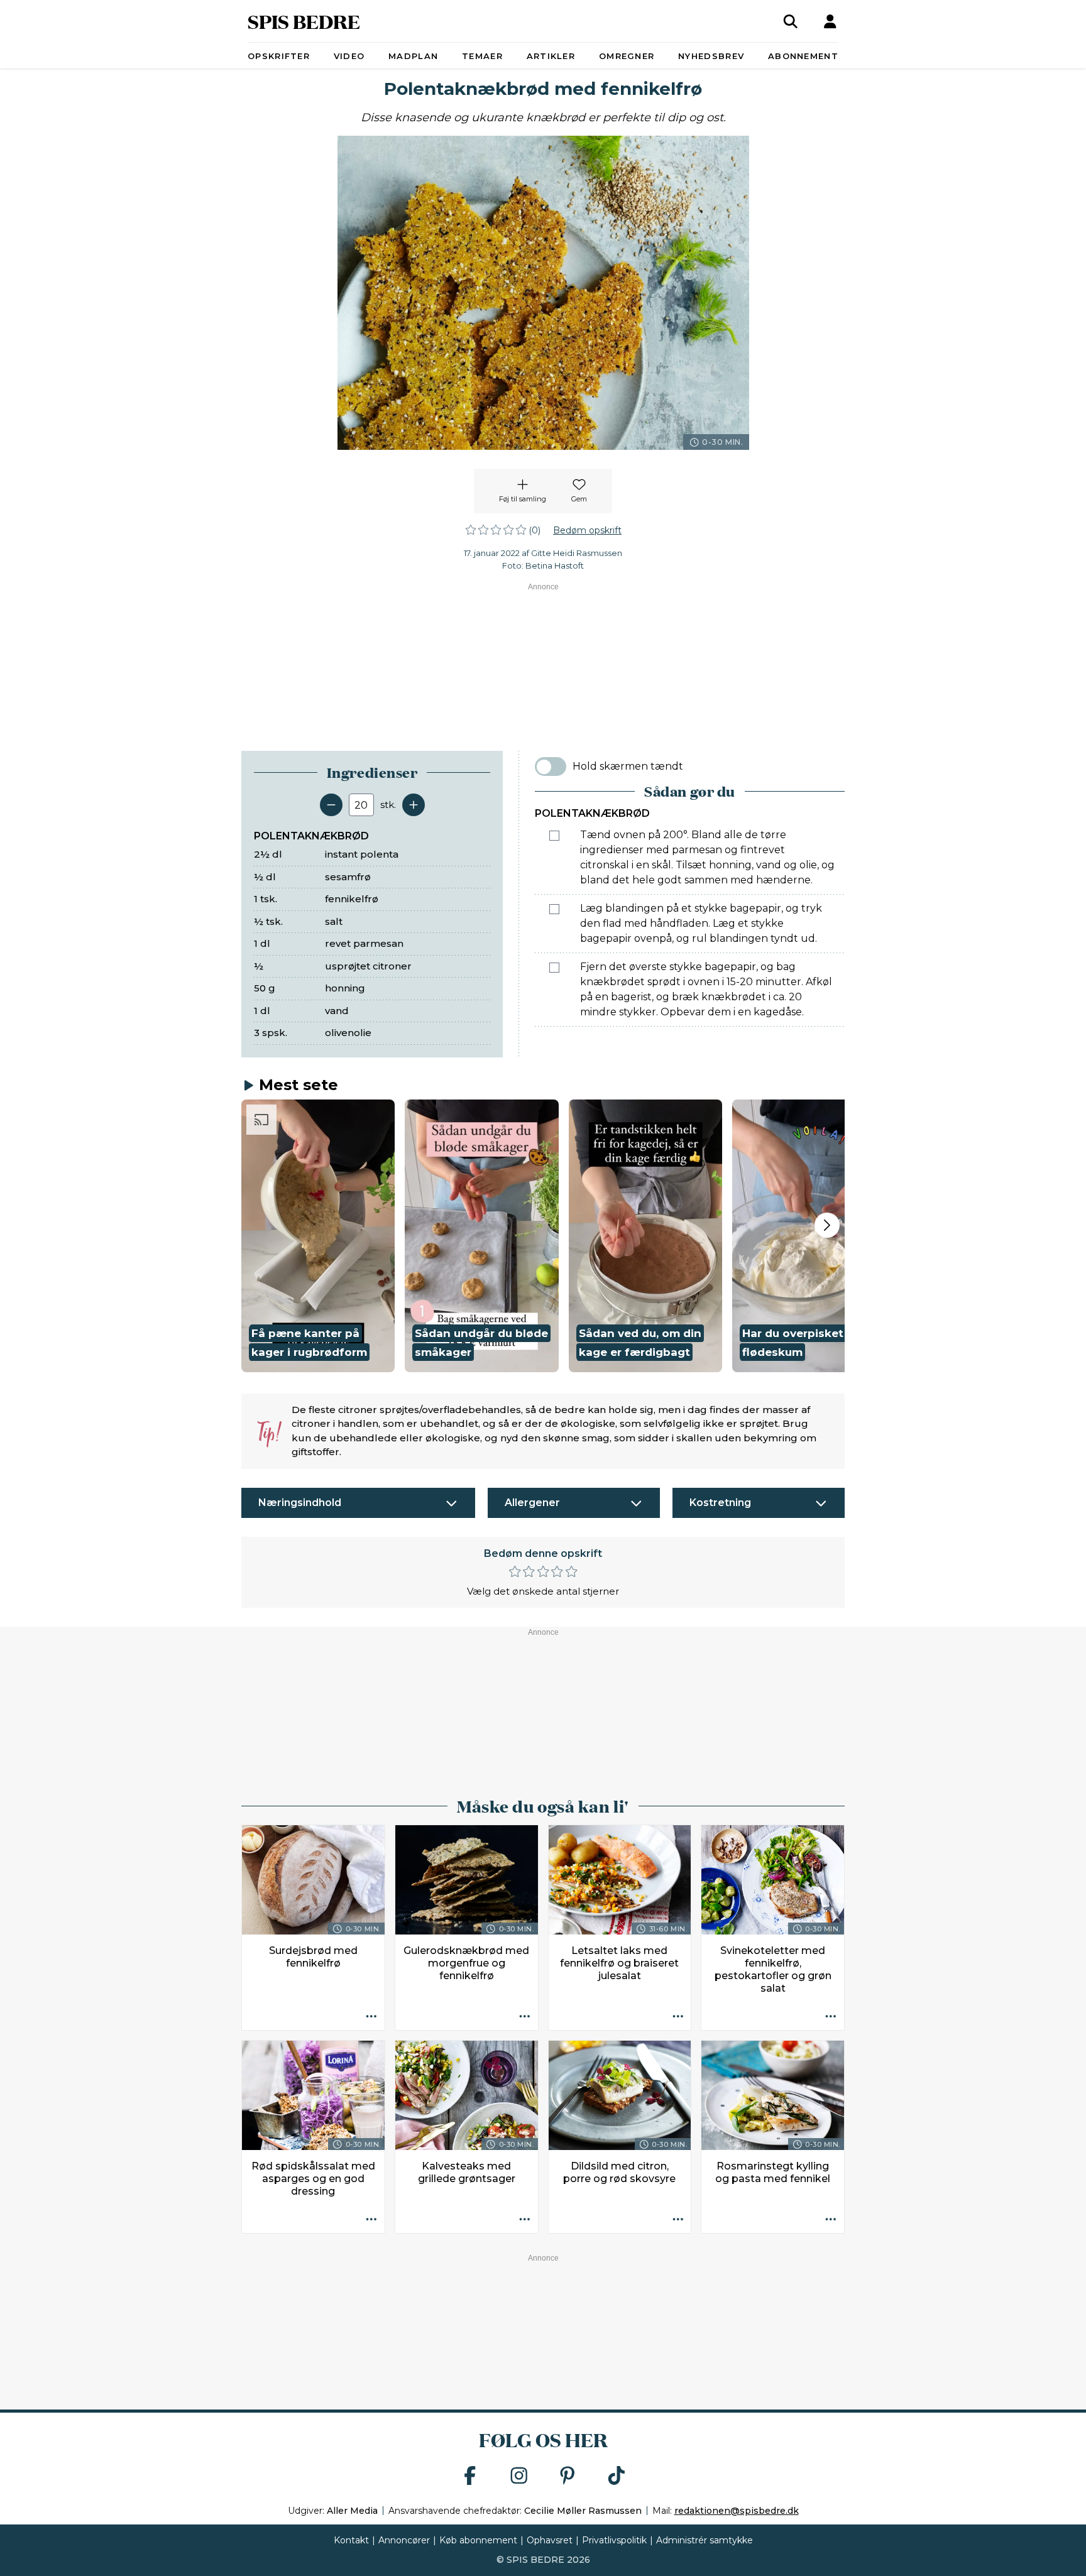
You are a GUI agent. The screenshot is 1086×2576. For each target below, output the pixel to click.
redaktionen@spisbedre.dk (737, 2511)
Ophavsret (550, 2540)
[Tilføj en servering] (414, 805)
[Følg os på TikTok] (617, 2476)
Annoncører (404, 2540)
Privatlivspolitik (614, 2540)
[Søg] (791, 21)
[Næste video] (827, 1225)
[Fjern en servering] (331, 805)
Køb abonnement (478, 2540)
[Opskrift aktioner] (371, 2017)
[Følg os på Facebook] (470, 2476)
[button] (318, 1236)
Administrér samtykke (705, 2540)
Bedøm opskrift (587, 530)
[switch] (551, 767)
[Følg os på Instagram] (519, 2476)
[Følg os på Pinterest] (568, 2476)
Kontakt (351, 2540)
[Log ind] (830, 21)
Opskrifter (279, 56)
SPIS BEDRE (304, 21)
